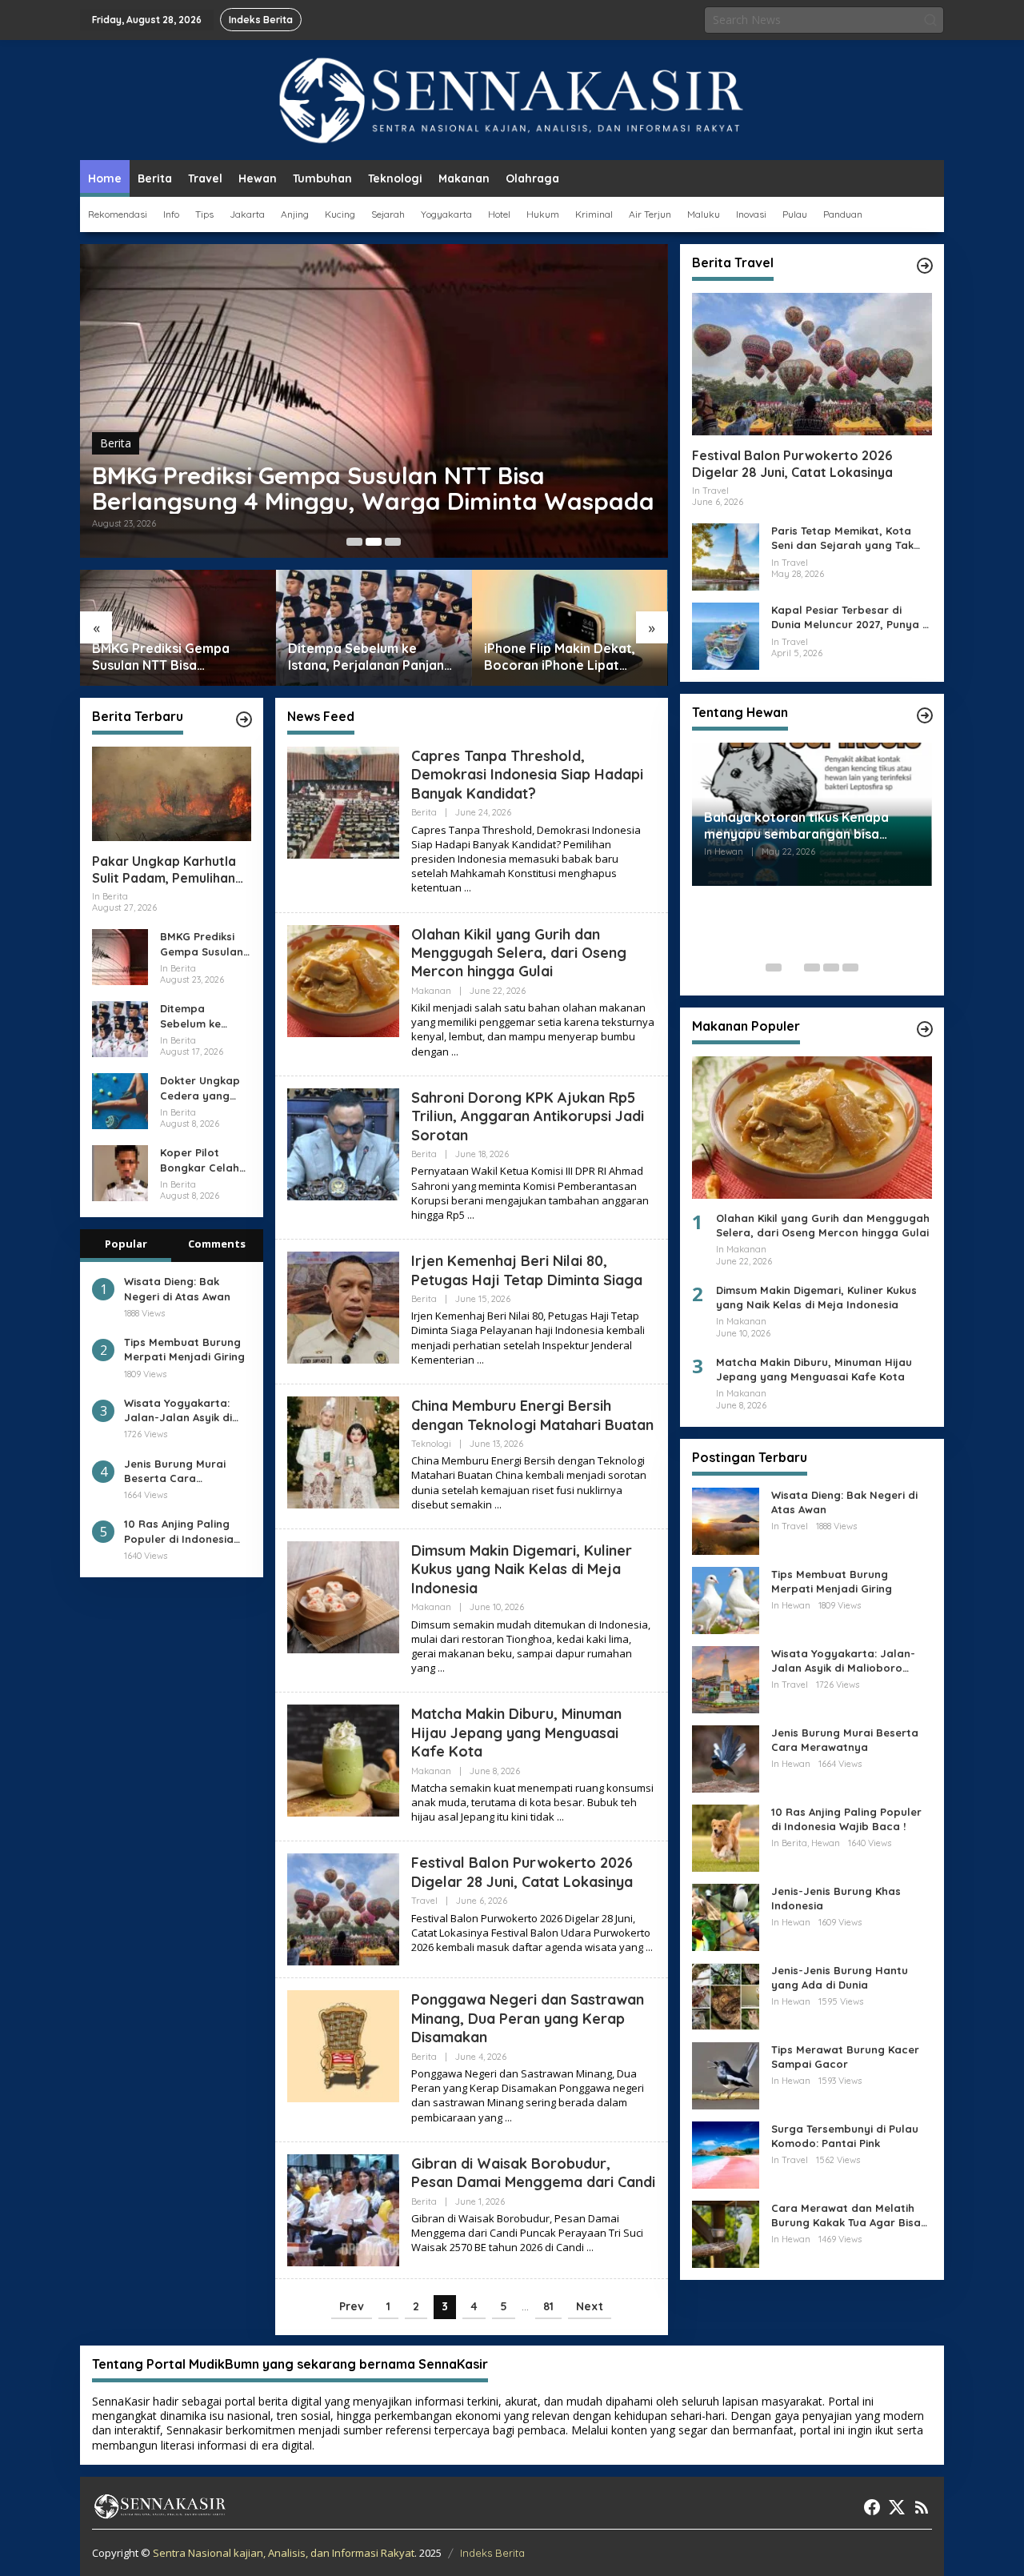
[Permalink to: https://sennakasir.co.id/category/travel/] (925, 266)
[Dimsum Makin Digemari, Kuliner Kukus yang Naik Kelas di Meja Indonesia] (441, 1668)
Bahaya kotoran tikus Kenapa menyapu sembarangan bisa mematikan (796, 826)
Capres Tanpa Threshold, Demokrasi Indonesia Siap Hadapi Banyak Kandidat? (527, 775)
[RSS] (922, 2507)
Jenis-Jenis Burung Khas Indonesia (836, 1898)
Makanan (431, 991)
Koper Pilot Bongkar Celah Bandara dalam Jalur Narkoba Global (202, 1160)
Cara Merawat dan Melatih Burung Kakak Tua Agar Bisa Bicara (846, 2215)
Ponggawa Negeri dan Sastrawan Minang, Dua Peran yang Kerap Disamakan (528, 2018)
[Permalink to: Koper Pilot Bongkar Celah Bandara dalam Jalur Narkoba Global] (120, 1172)
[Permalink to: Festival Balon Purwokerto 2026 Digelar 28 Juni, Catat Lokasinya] (343, 1908)
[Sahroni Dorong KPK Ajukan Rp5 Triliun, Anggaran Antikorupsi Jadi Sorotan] (471, 1215)
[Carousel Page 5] (850, 968)
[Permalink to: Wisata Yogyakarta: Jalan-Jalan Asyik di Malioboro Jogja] (726, 1679)
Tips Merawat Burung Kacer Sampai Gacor (845, 2057)
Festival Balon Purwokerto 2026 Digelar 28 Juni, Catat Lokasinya (522, 1872)
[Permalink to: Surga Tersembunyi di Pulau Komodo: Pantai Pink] (726, 2154)
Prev (352, 2306)
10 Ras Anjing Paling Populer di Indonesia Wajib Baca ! (179, 1531)
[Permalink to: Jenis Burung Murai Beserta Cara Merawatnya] (726, 1758)
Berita (116, 443)
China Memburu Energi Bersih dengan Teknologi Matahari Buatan (532, 1415)
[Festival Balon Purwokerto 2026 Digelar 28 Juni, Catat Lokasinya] (649, 1947)
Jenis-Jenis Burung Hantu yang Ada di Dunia (840, 1977)
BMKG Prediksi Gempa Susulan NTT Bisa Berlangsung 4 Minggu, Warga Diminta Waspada (373, 488)
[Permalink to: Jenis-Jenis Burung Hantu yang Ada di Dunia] (726, 1995)
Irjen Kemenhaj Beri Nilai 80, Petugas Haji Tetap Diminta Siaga (527, 1270)
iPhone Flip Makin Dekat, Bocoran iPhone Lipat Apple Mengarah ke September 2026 (560, 657)
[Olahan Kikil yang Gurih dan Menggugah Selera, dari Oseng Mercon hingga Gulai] (455, 1052)
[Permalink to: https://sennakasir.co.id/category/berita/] (244, 719)
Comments (217, 1244)
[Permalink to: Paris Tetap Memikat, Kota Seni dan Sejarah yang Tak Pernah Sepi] (726, 556)
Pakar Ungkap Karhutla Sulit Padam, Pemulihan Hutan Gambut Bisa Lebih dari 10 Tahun (170, 870)
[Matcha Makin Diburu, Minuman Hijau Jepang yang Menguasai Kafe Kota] (560, 1817)
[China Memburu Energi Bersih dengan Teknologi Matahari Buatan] (498, 1505)
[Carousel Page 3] (393, 542)
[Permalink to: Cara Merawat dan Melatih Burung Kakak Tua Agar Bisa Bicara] (726, 2233)
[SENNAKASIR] (512, 99)
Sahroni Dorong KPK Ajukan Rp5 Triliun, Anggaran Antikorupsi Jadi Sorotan (528, 1116)
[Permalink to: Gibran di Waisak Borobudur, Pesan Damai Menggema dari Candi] (343, 2209)
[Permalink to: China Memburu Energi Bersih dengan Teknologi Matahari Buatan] (343, 1451)
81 (548, 2306)
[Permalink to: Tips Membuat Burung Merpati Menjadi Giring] (726, 1599)
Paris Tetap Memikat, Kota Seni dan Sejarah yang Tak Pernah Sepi (842, 538)
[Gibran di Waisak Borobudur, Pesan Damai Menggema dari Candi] (590, 2247)
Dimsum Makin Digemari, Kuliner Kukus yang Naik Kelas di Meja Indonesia (522, 1569)
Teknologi (431, 1444)
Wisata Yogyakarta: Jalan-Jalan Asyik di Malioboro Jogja (178, 1410)
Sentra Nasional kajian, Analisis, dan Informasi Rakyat (284, 2553)
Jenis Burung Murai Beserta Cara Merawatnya (175, 1470)
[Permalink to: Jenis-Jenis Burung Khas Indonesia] (726, 1916)
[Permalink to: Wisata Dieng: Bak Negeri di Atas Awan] (726, 1520)
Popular (126, 1244)
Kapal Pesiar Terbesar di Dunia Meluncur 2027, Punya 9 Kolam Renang (850, 617)
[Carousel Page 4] (831, 968)
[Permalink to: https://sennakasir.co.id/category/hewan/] (925, 715)
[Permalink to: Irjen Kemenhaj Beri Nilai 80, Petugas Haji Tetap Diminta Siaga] (343, 1306)
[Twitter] (897, 2507)
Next (590, 2306)
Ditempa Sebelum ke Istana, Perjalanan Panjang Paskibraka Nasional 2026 (370, 657)
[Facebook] (872, 2507)
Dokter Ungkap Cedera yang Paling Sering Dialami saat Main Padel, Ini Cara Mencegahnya (200, 1088)
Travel (424, 1901)
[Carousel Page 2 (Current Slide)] (374, 542)
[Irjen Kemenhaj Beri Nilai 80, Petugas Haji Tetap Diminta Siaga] (480, 1360)
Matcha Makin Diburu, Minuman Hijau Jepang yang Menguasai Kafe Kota (516, 1733)
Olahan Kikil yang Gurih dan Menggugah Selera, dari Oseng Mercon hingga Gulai (519, 953)
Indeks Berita (492, 2553)
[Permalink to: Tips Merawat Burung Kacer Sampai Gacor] (726, 2075)
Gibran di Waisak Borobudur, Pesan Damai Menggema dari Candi (533, 2173)
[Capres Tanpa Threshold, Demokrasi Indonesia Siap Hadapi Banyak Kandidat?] (468, 888)
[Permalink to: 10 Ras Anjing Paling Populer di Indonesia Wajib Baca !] (726, 1837)
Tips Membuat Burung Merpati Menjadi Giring (184, 1349)
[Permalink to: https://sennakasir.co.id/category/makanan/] (925, 1029)
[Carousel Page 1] (354, 542)
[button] (930, 20)
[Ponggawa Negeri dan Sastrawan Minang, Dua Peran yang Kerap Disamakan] (508, 2118)
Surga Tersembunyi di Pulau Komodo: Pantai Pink (845, 2136)
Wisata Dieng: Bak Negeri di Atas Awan (177, 1288)
